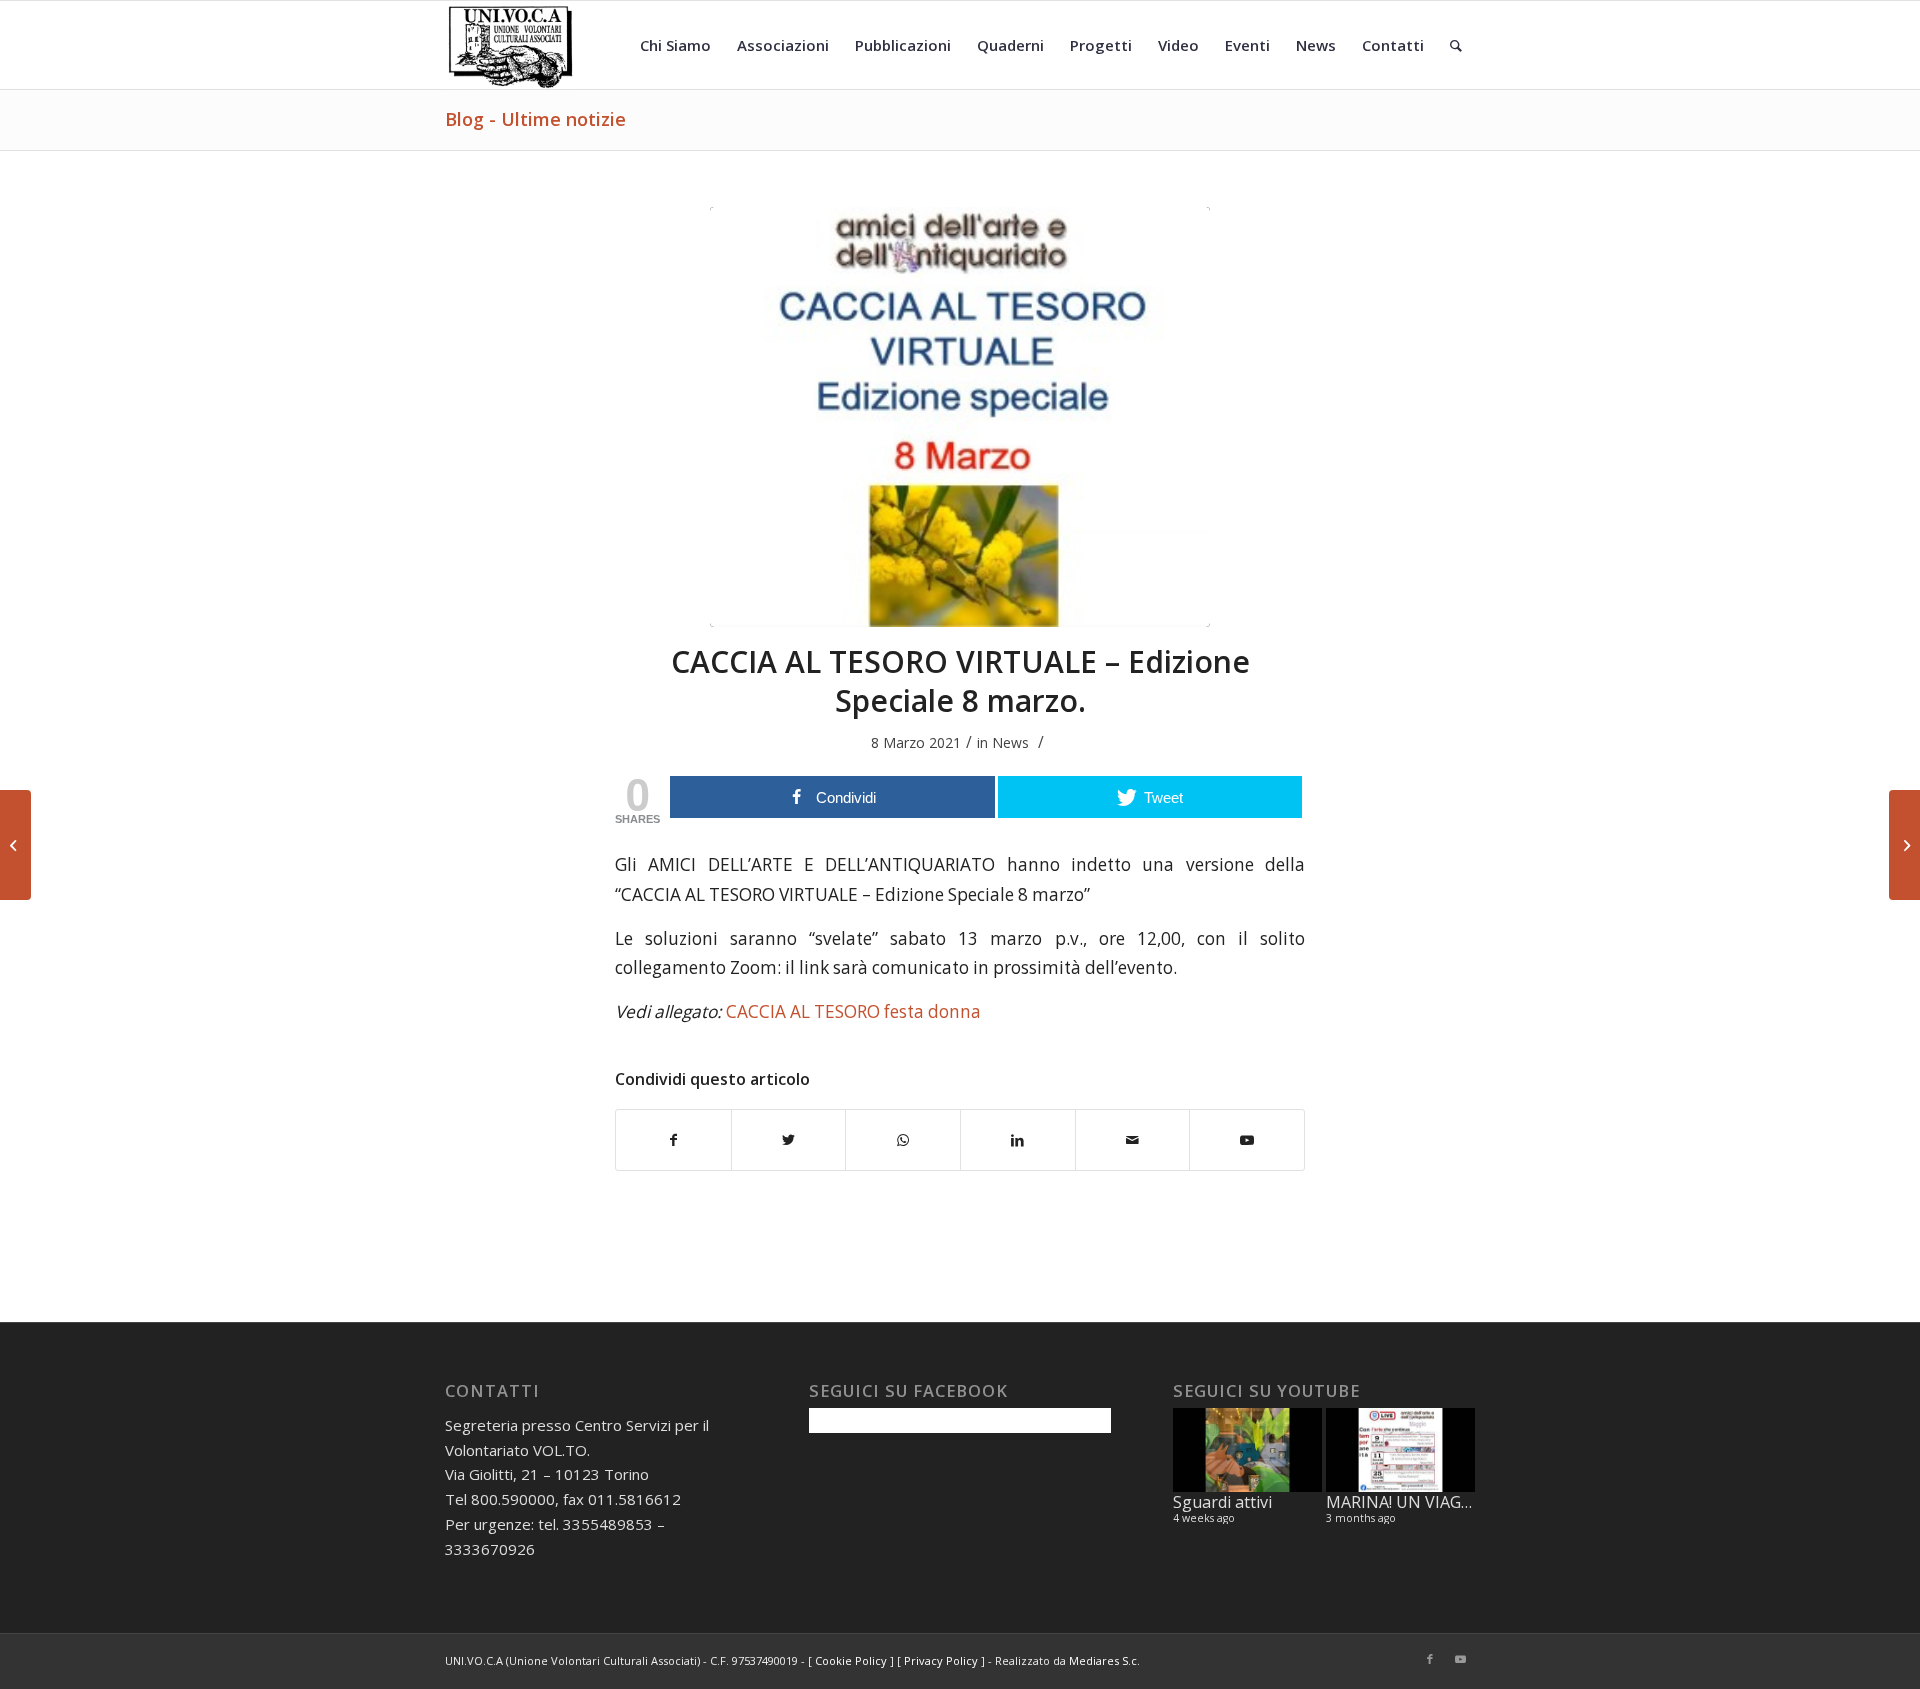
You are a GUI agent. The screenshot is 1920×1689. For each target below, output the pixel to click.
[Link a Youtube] (1247, 1140)
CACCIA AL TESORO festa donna (853, 1011)
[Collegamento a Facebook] (1430, 1659)
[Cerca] (1456, 45)
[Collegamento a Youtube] (1460, 1659)
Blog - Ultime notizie (535, 119)
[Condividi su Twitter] (789, 1140)
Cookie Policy (851, 1660)
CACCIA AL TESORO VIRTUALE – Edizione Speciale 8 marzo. (960, 681)
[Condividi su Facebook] (673, 1140)
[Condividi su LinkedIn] (1018, 1140)
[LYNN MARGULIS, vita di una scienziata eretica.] (15, 845)
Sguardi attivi (1222, 1502)
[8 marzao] (960, 417)
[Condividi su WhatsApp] (903, 1140)
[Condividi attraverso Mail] (1133, 1140)
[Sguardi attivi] (1247, 1450)
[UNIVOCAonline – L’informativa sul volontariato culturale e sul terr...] (1904, 845)
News (1010, 742)
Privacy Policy (941, 1660)
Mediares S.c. (1104, 1660)
